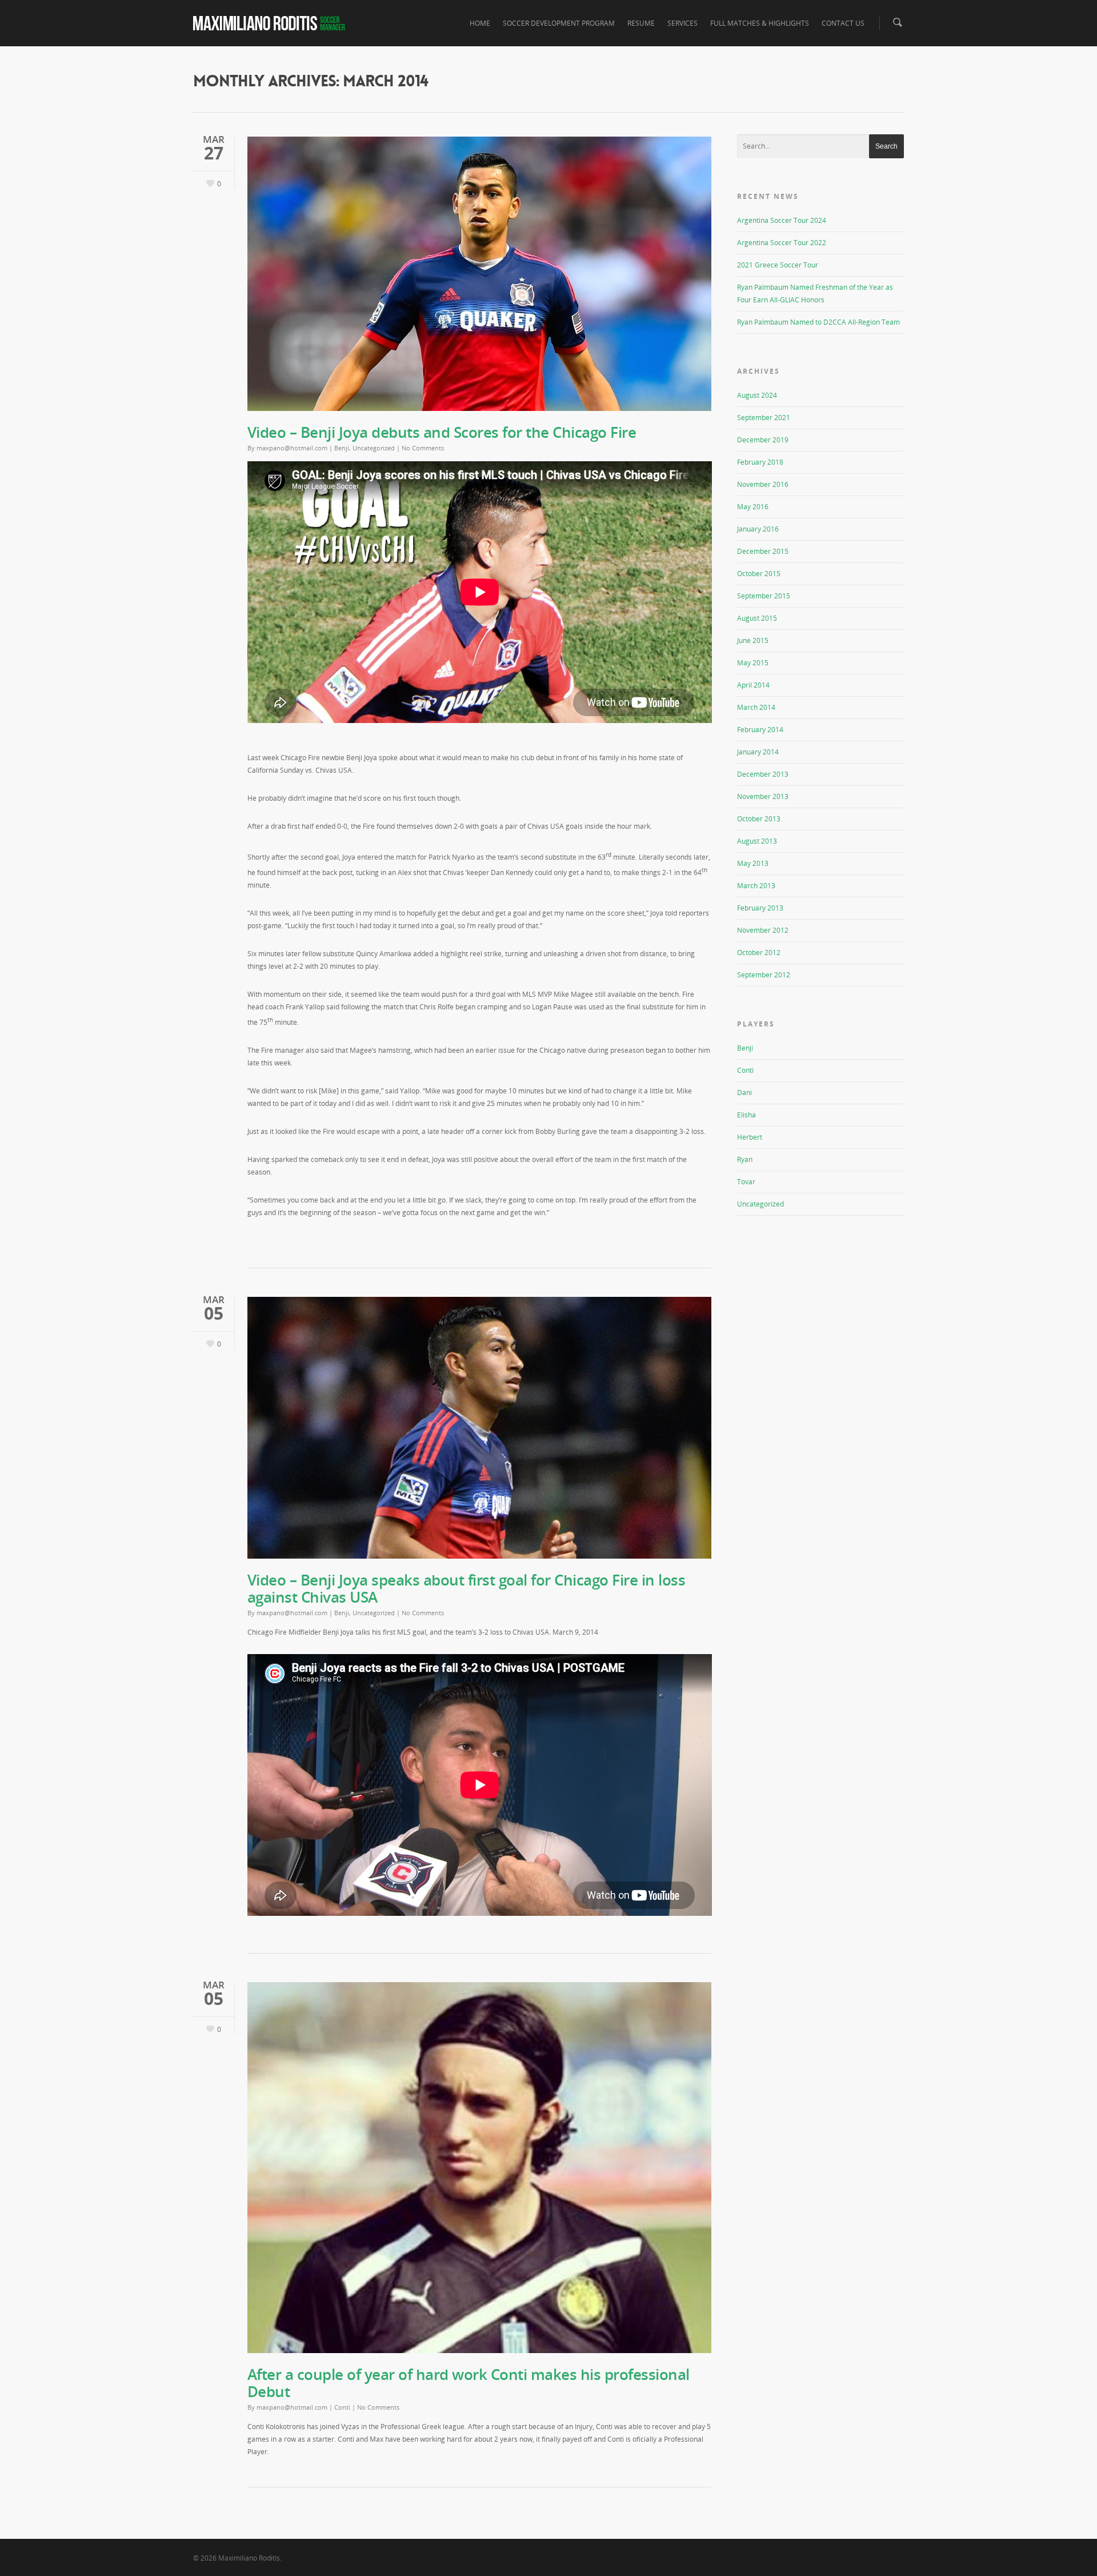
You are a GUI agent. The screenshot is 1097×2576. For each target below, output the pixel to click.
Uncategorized (374, 448)
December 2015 (763, 551)
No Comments (423, 448)
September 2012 (764, 975)
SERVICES (682, 23)
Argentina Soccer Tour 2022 (782, 243)
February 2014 (760, 730)
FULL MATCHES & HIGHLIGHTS (760, 23)
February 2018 (760, 462)
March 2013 (756, 886)
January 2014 (758, 752)
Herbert (750, 1137)
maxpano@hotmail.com (292, 448)
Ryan (745, 1159)
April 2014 (753, 685)
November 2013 (763, 796)
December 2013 (763, 774)
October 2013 (759, 819)
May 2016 (753, 507)
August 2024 (757, 395)
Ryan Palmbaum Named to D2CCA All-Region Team (818, 322)
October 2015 (759, 574)
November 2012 (763, 930)
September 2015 (764, 596)
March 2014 (756, 707)
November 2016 (763, 484)
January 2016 (758, 529)
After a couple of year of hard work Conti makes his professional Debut (469, 2383)
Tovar (746, 1182)
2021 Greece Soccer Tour (778, 265)
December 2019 (763, 440)
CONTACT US (843, 23)
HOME (480, 23)
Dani (744, 1093)
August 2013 (757, 841)
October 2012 (759, 952)
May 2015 (753, 663)
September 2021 (764, 418)
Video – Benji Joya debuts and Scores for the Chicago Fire (442, 432)
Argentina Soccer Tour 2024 (782, 220)
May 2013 (753, 863)
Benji (342, 448)
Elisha (746, 1115)
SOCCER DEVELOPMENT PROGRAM (559, 23)
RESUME (641, 23)
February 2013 (760, 908)
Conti (342, 2407)
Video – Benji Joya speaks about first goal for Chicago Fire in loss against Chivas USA (467, 1588)
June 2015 (753, 640)
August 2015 (757, 618)
